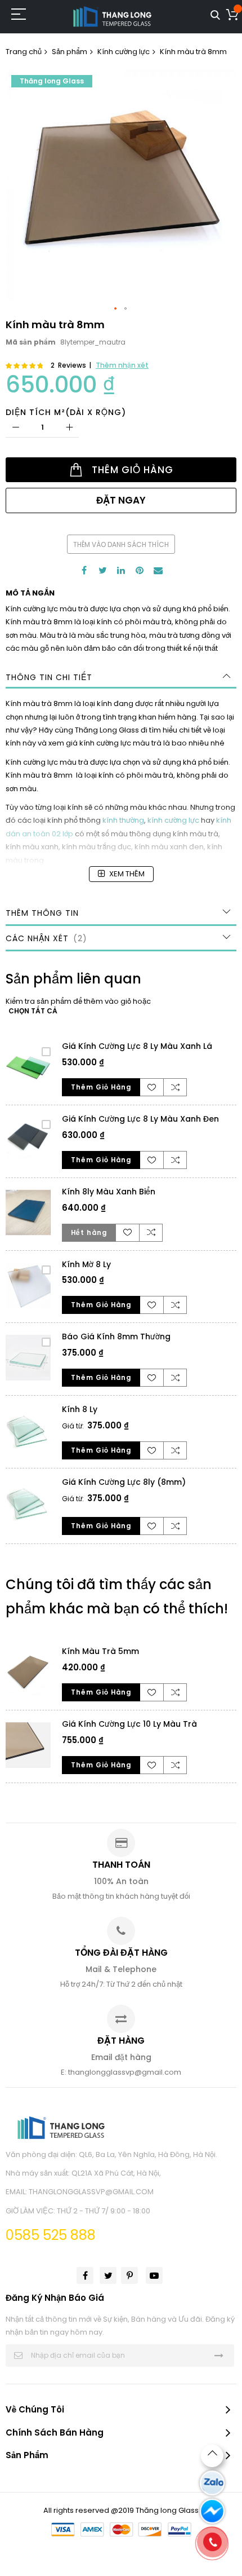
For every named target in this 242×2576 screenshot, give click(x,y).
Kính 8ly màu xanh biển (109, 1192)
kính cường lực (173, 820)
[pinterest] (129, 2275)
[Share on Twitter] (102, 570)
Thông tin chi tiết (49, 677)
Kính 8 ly (80, 1409)
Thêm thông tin (42, 913)
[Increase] (69, 428)
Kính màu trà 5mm (100, 1651)
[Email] (158, 570)
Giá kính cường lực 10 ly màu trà (129, 1724)
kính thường (123, 820)
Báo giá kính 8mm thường (116, 1336)
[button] (116, 309)
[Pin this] (140, 570)
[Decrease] (15, 428)
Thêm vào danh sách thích (121, 544)
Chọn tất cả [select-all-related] (33, 1011)
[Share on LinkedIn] (121, 570)
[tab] (121, 677)
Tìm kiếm (215, 16)
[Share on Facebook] (84, 570)
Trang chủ (24, 52)
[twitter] (108, 2275)
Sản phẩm (70, 52)
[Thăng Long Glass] (113, 17)
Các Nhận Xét (44, 938)
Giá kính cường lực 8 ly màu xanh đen (140, 1119)
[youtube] (154, 2275)
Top (212, 2456)
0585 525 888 (51, 2235)
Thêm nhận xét (122, 365)
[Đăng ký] (219, 2355)
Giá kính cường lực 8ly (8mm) (124, 1482)
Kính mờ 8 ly (86, 1264)
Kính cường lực (124, 52)
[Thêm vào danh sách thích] (152, 1087)
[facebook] (85, 2275)
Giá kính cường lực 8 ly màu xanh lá (137, 1046)
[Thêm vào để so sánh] (175, 1087)
